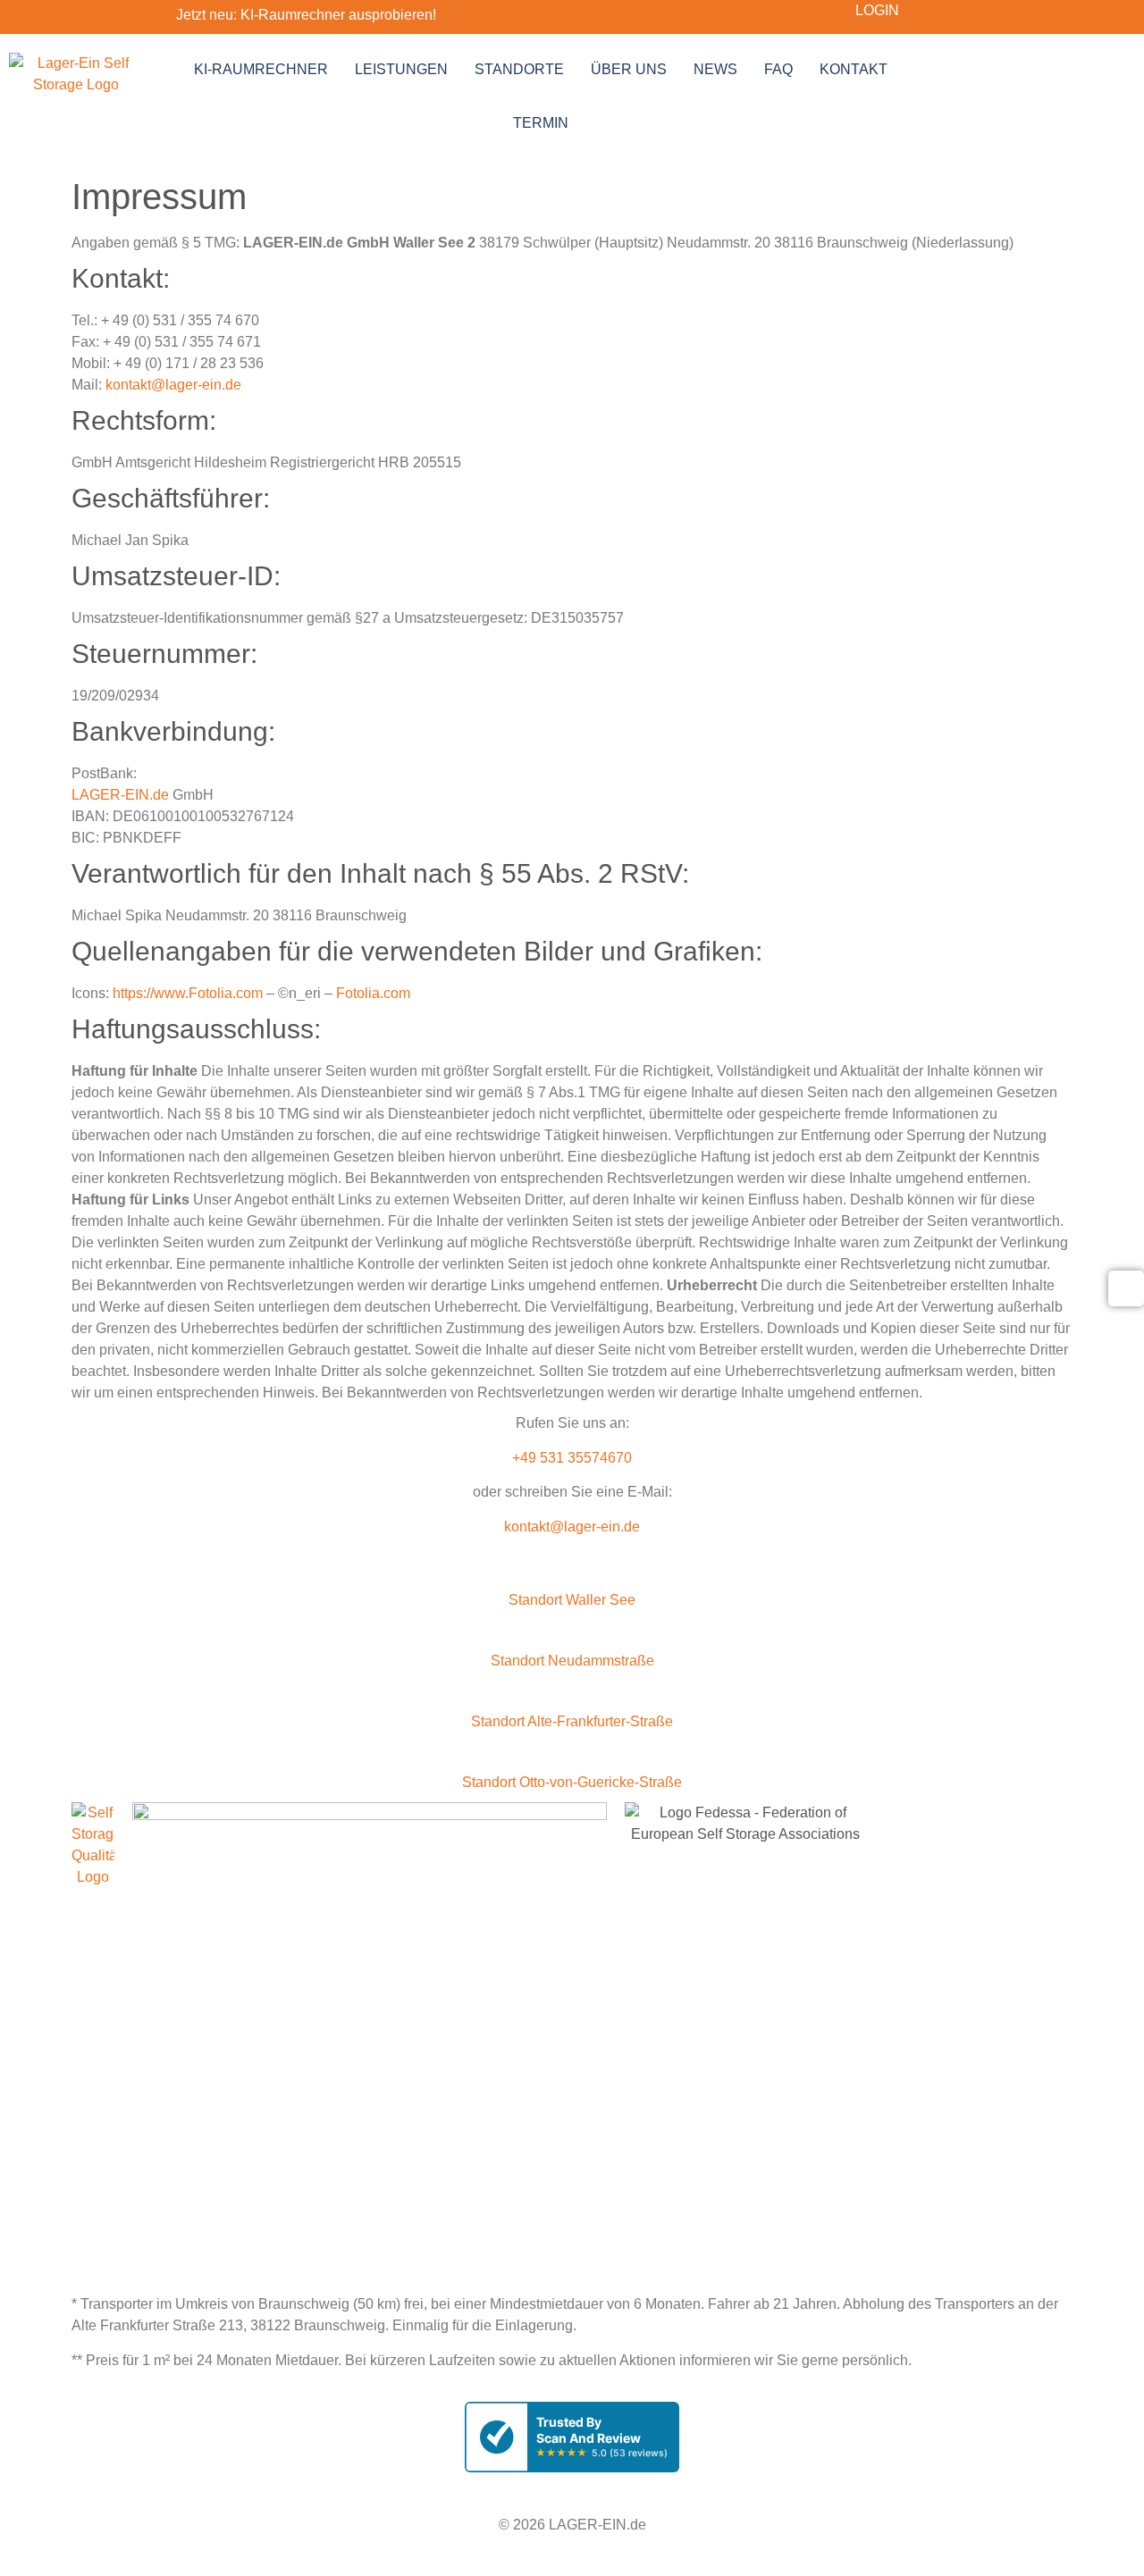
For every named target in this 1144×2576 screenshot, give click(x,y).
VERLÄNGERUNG (365, 2252)
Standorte (519, 69)
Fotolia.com (373, 993)
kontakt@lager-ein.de (173, 385)
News (715, 69)
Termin (541, 123)
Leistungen (401, 69)
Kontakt (854, 69)
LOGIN (877, 10)
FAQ (778, 69)
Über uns (629, 69)
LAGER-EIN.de (120, 795)
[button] (572, 1590)
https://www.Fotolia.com (188, 993)
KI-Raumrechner (261, 69)
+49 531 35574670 (572, 1458)
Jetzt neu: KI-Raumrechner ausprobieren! (306, 15)
